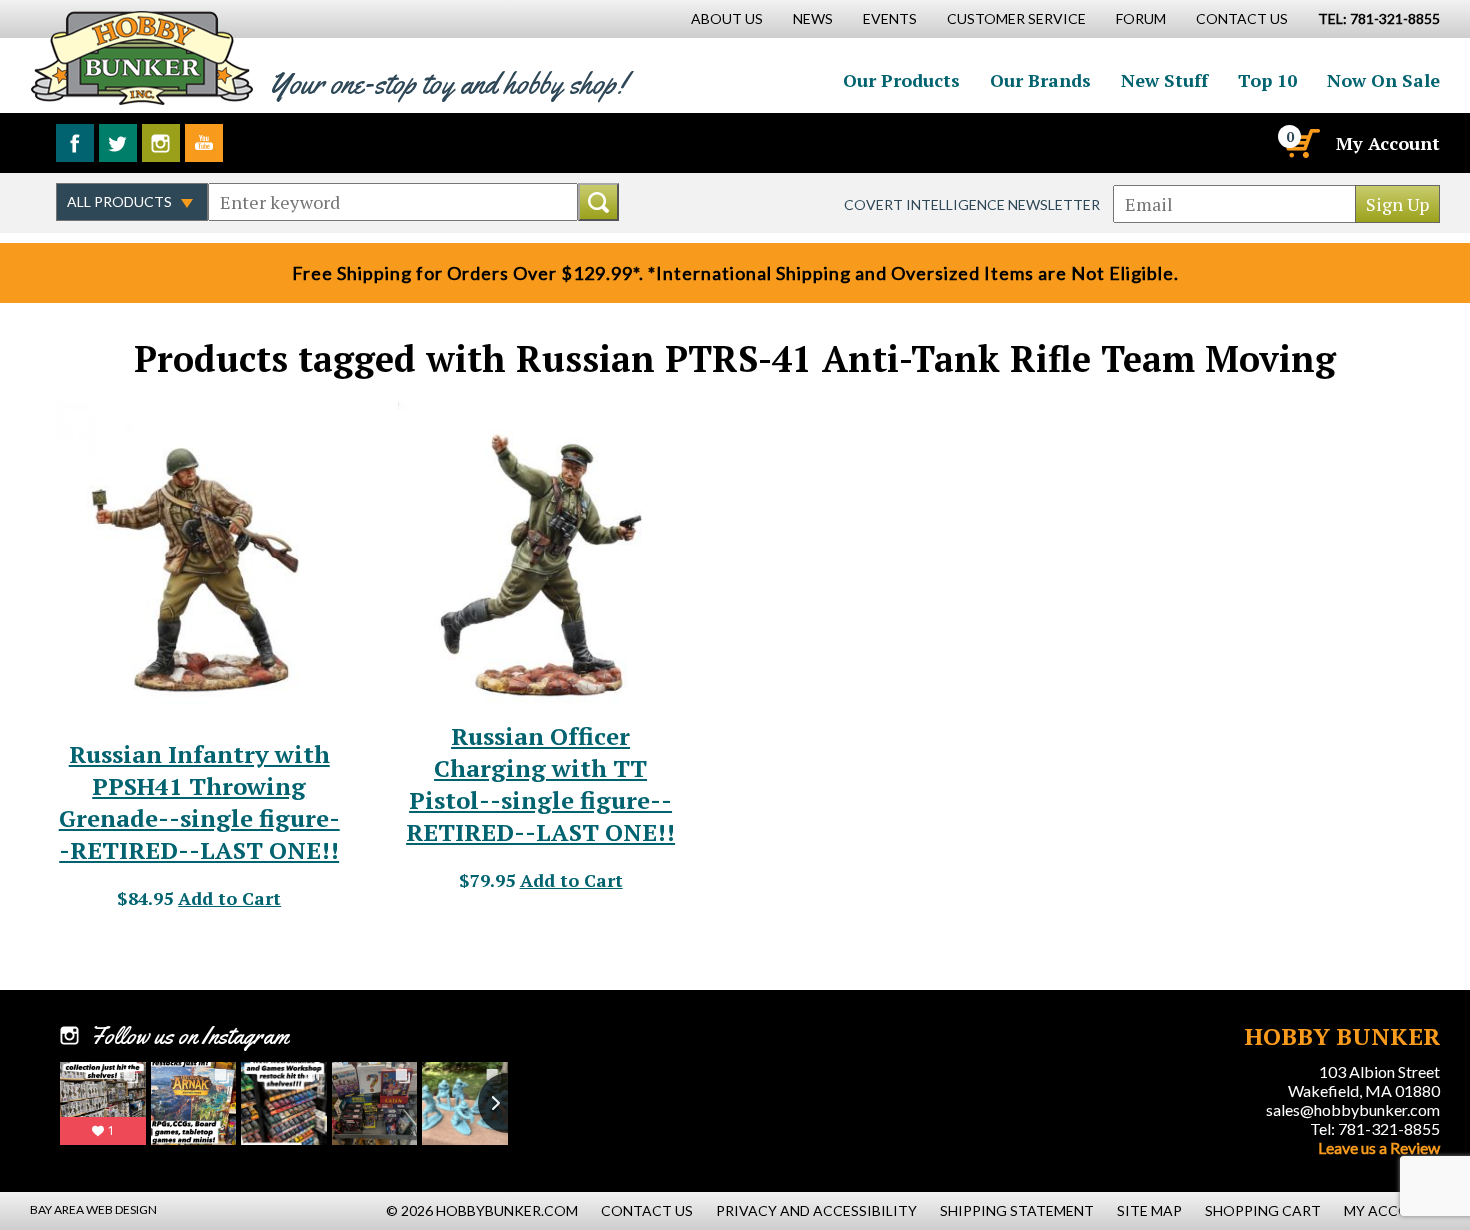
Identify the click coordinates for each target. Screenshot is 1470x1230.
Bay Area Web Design (93, 1209)
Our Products (901, 80)
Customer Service (1016, 18)
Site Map (1149, 1210)
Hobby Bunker (141, 57)
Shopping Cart (1263, 1210)
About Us (727, 18)
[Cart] (1301, 143)
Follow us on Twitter (118, 143)
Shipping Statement (1017, 1210)
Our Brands (1040, 80)
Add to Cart (229, 898)
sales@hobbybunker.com (1353, 1109)
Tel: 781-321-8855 (1375, 1128)
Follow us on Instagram (161, 143)
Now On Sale (1383, 80)
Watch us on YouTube (204, 143)
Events (890, 18)
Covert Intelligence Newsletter (972, 204)
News (813, 18)
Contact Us (1242, 18)
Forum (1141, 18)
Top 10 (1267, 80)
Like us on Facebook (75, 143)
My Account (1388, 143)
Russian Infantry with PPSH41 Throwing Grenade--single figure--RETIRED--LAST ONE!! (199, 802)
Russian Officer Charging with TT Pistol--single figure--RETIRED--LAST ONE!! (540, 784)
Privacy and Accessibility (816, 1210)
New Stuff (1164, 80)
